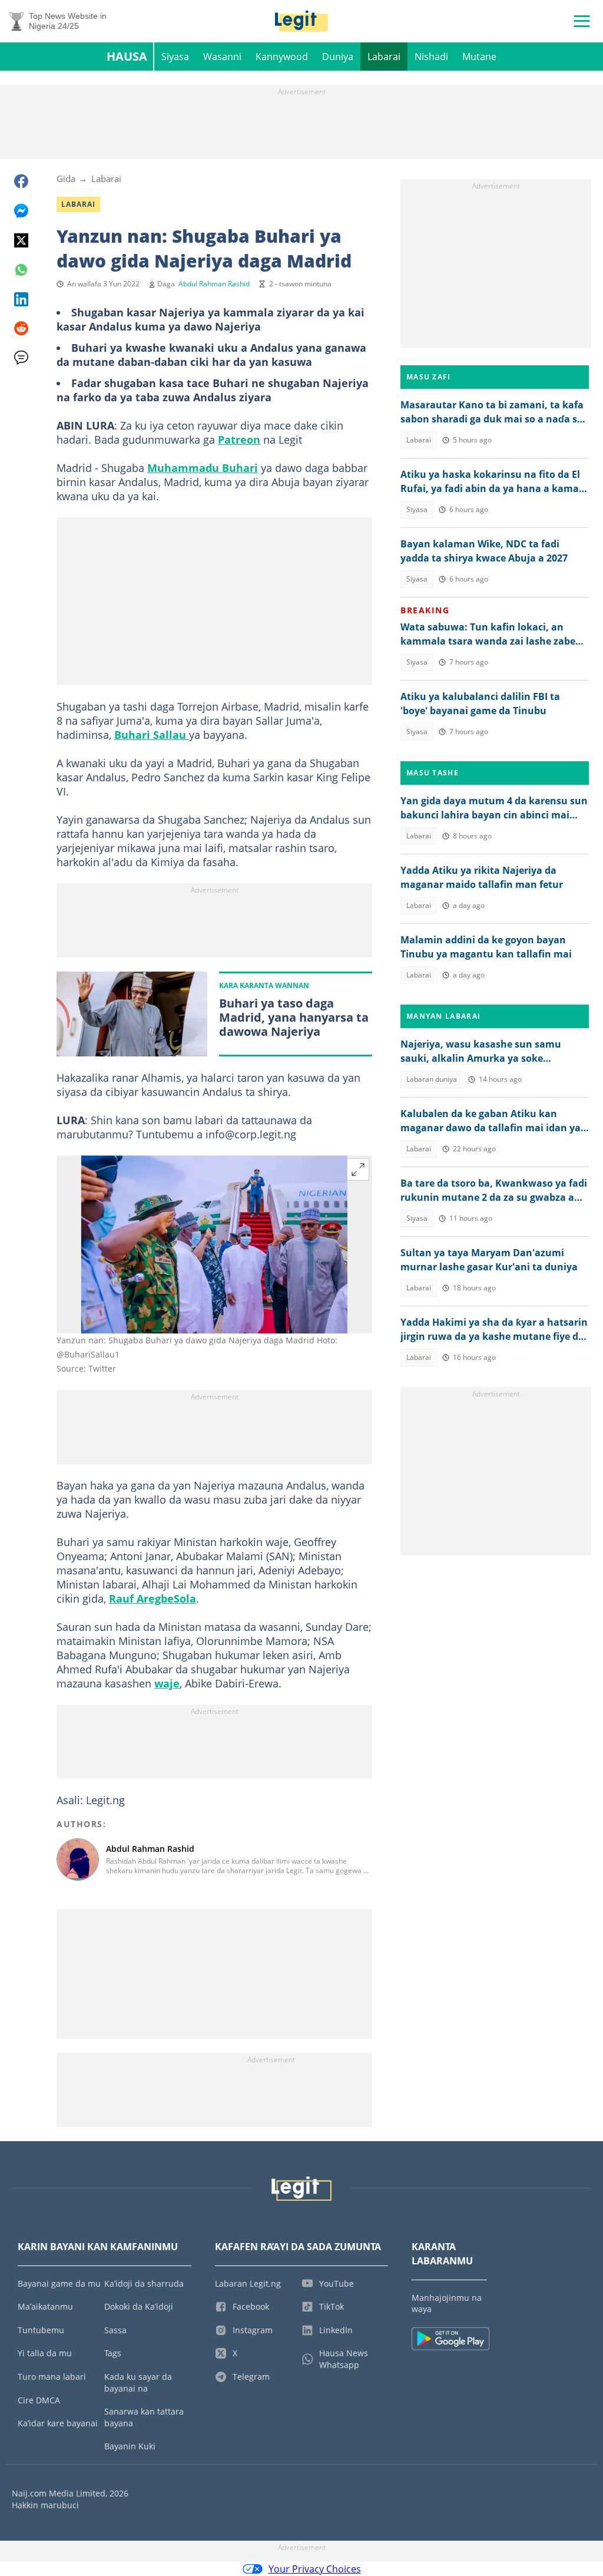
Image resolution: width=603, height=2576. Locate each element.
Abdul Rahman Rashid (214, 284)
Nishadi (431, 57)
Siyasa (175, 57)
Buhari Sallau (152, 735)
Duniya (338, 57)
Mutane (479, 57)
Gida (66, 179)
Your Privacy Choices (315, 2569)
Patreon (239, 440)
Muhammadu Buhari (203, 468)
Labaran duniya (432, 1079)
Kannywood (282, 57)
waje (167, 1683)
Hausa (127, 56)
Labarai (384, 57)
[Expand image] (358, 1170)
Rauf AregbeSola (153, 1599)
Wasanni (222, 57)
